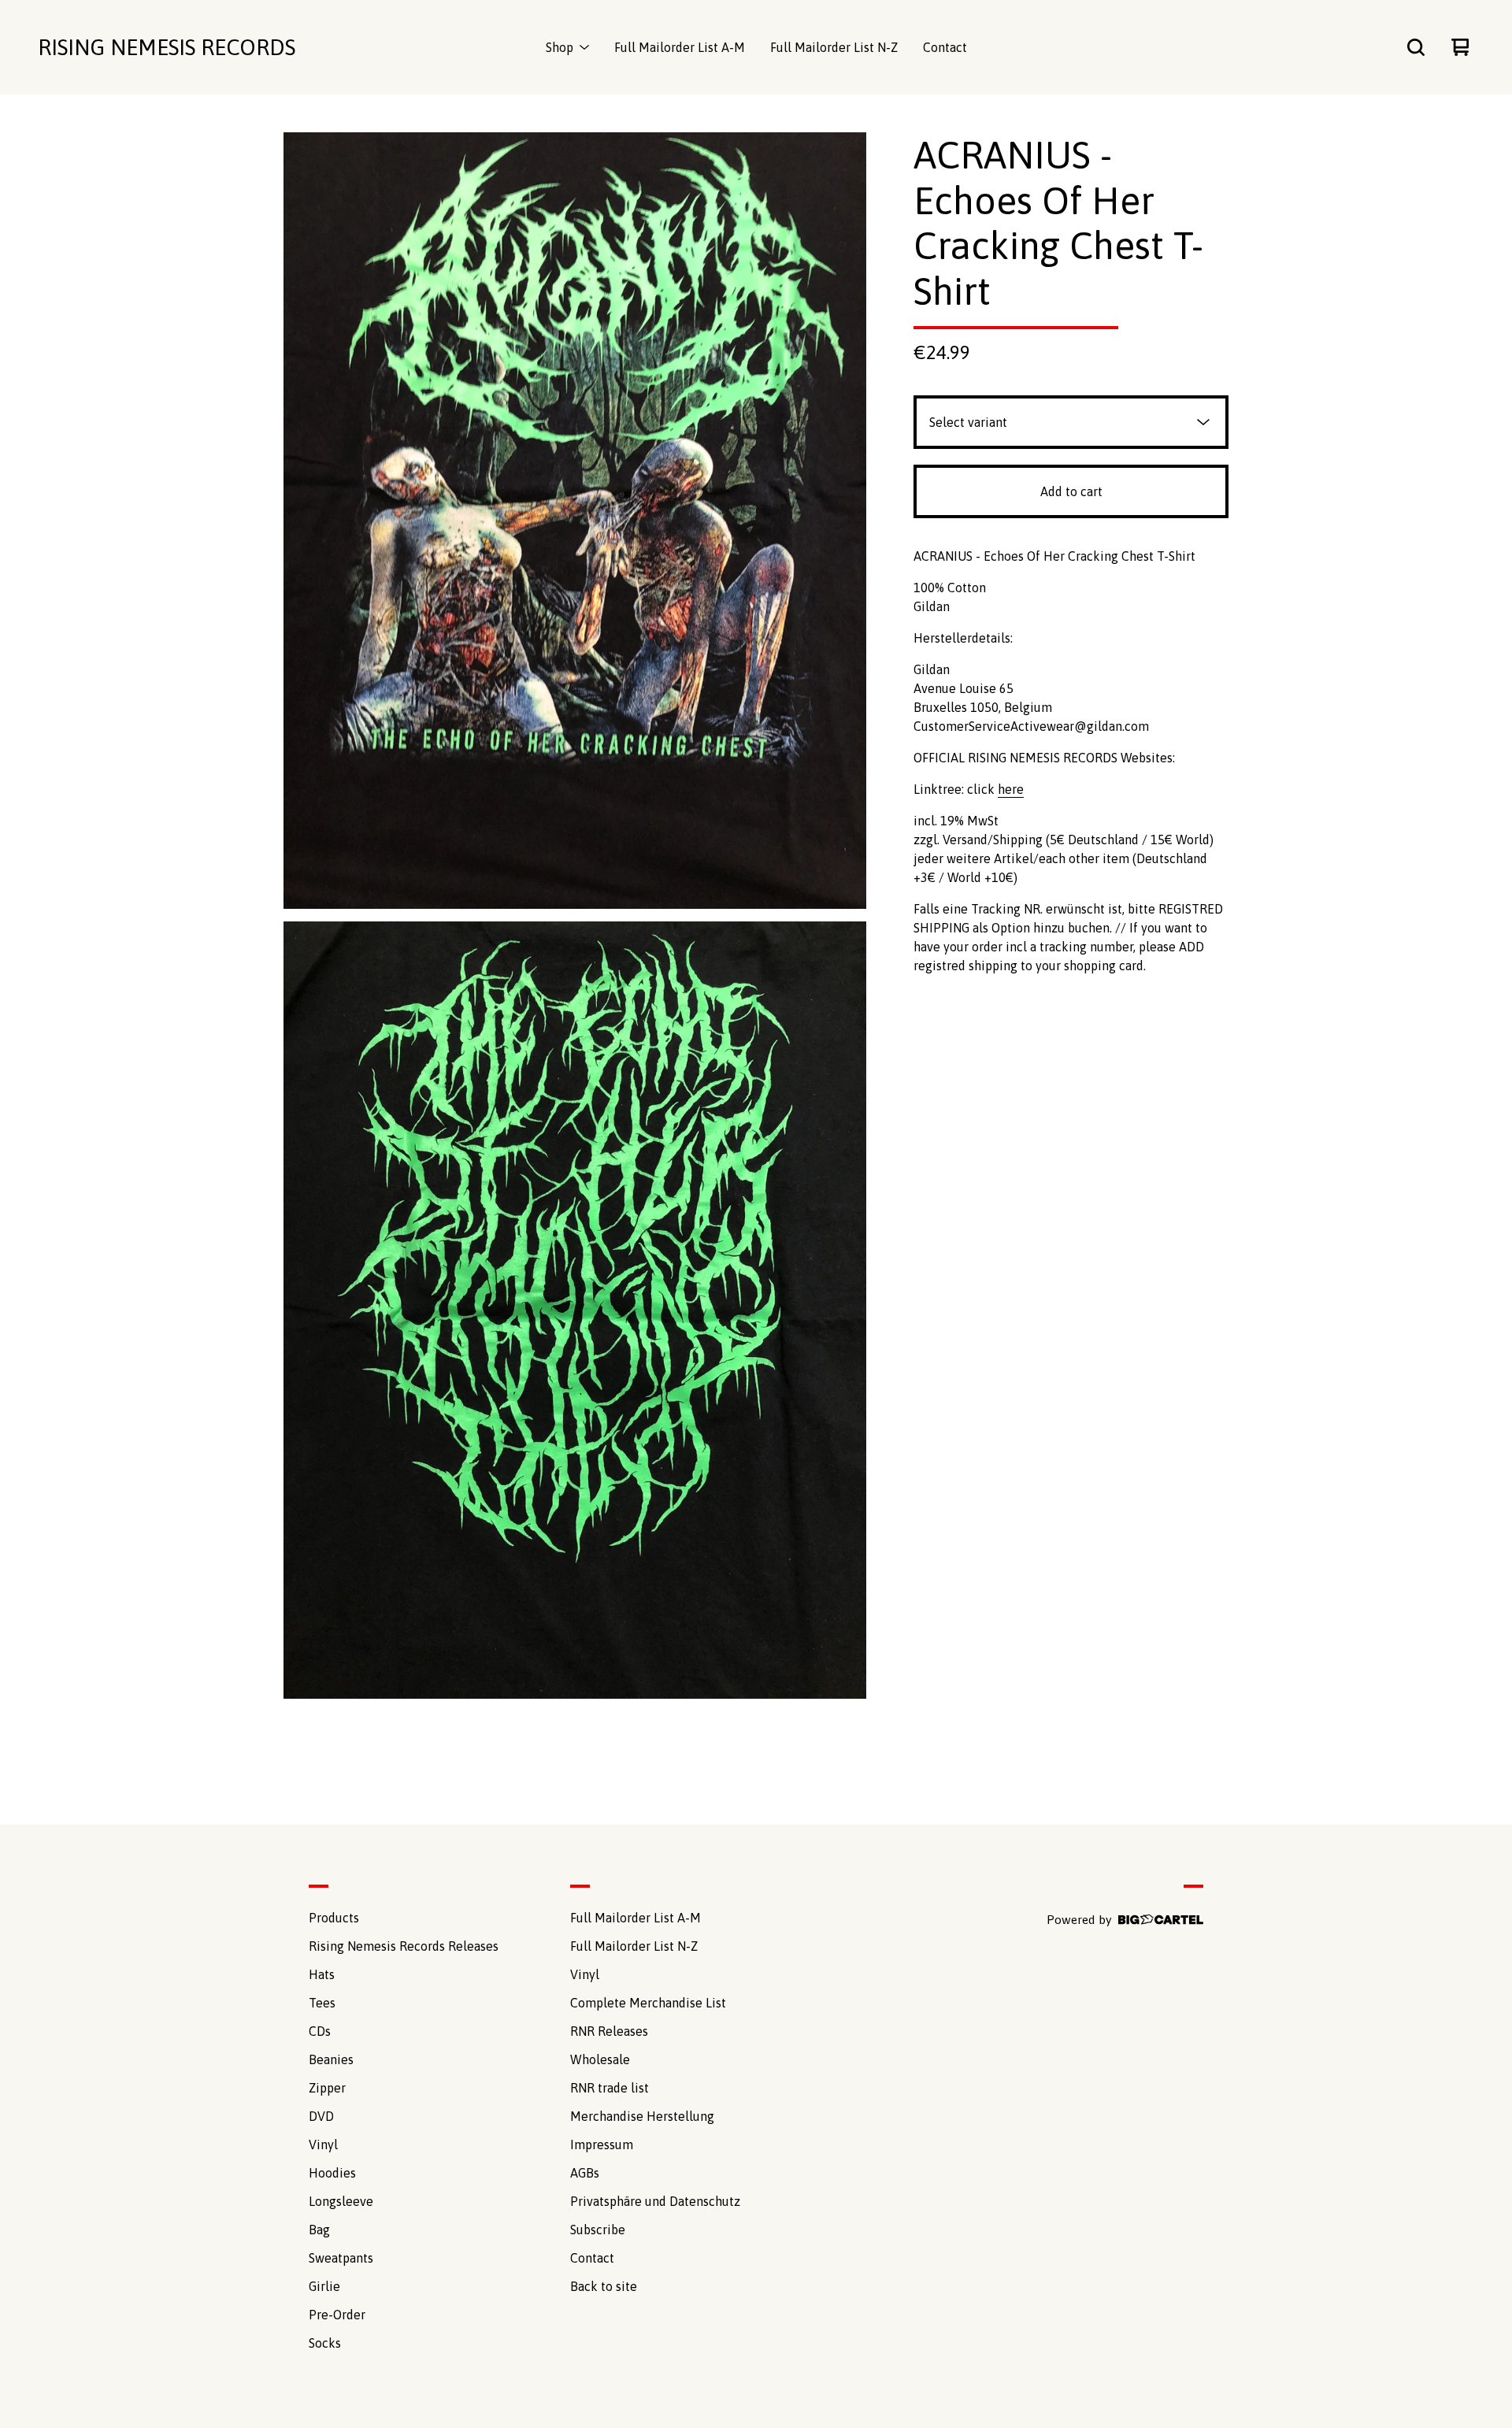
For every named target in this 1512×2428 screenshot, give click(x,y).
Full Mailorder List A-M (680, 47)
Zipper (327, 2088)
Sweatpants (341, 2258)
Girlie (324, 2286)
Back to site (604, 2286)
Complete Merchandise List (648, 2003)
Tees (322, 2003)
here (1011, 789)
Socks (325, 2343)
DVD (321, 2116)
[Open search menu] (1416, 47)
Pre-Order (337, 2315)
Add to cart (1071, 491)
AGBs (585, 2173)
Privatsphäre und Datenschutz (655, 2201)
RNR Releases (609, 2031)
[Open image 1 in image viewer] (575, 521)
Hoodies (332, 2173)
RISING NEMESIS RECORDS (167, 47)
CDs (320, 2031)
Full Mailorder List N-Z (834, 47)
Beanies (331, 2059)
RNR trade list (610, 2088)
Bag (319, 2230)
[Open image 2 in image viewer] (575, 1310)
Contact (945, 47)
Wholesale (600, 2059)
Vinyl (323, 2144)
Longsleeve (341, 2201)
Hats (322, 1974)
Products (334, 1918)
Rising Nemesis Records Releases (404, 1946)
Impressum (602, 2144)
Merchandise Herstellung (642, 2116)
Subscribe (598, 2230)
